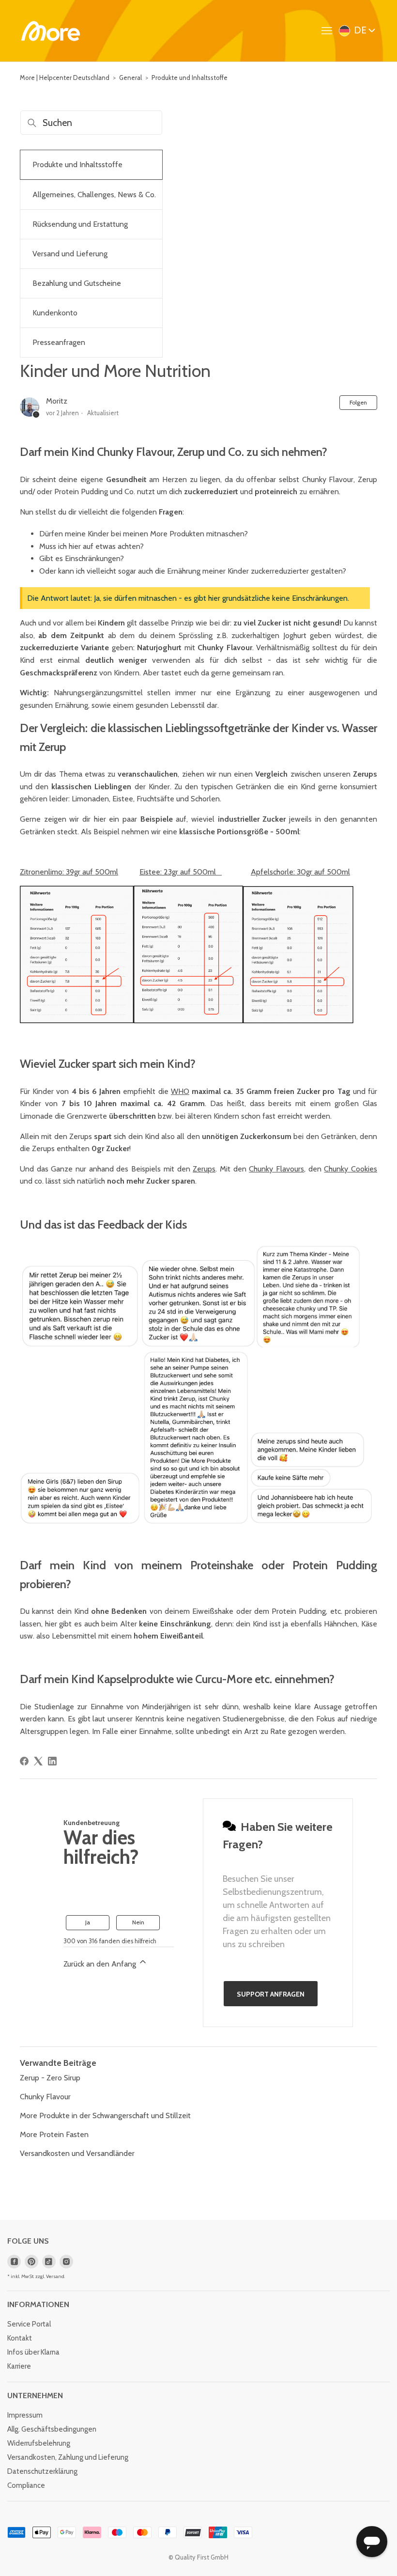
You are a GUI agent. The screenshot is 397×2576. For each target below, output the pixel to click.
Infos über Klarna (33, 2352)
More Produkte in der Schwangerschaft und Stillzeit (105, 2115)
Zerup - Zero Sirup (50, 2078)
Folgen (358, 402)
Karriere (19, 2366)
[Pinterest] (31, 2262)
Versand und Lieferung (70, 254)
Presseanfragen (59, 342)
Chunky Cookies (351, 1169)
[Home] (51, 31)
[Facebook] (24, 1761)
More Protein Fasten (54, 2134)
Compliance (26, 2485)
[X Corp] (38, 1761)
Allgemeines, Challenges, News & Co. (94, 195)
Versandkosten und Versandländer (77, 2153)
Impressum (25, 2415)
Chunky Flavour (45, 2097)
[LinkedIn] (52, 1761)
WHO (180, 1091)
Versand (55, 2276)
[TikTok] (49, 2262)
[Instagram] (66, 2262)
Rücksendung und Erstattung (80, 224)
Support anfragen (271, 1994)
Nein (138, 1922)
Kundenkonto (55, 313)
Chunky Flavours (276, 1169)
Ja (88, 1922)
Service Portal (29, 2324)
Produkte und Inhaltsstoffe (190, 78)
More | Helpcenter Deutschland (65, 78)
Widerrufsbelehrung (39, 2443)
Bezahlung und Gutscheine (77, 283)
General (130, 78)
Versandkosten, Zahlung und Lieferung (68, 2457)
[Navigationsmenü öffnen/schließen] (329, 31)
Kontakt (20, 2338)
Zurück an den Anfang (101, 1964)
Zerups (204, 1169)
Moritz (57, 401)
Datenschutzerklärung (42, 2471)
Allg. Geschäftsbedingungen (52, 2429)
